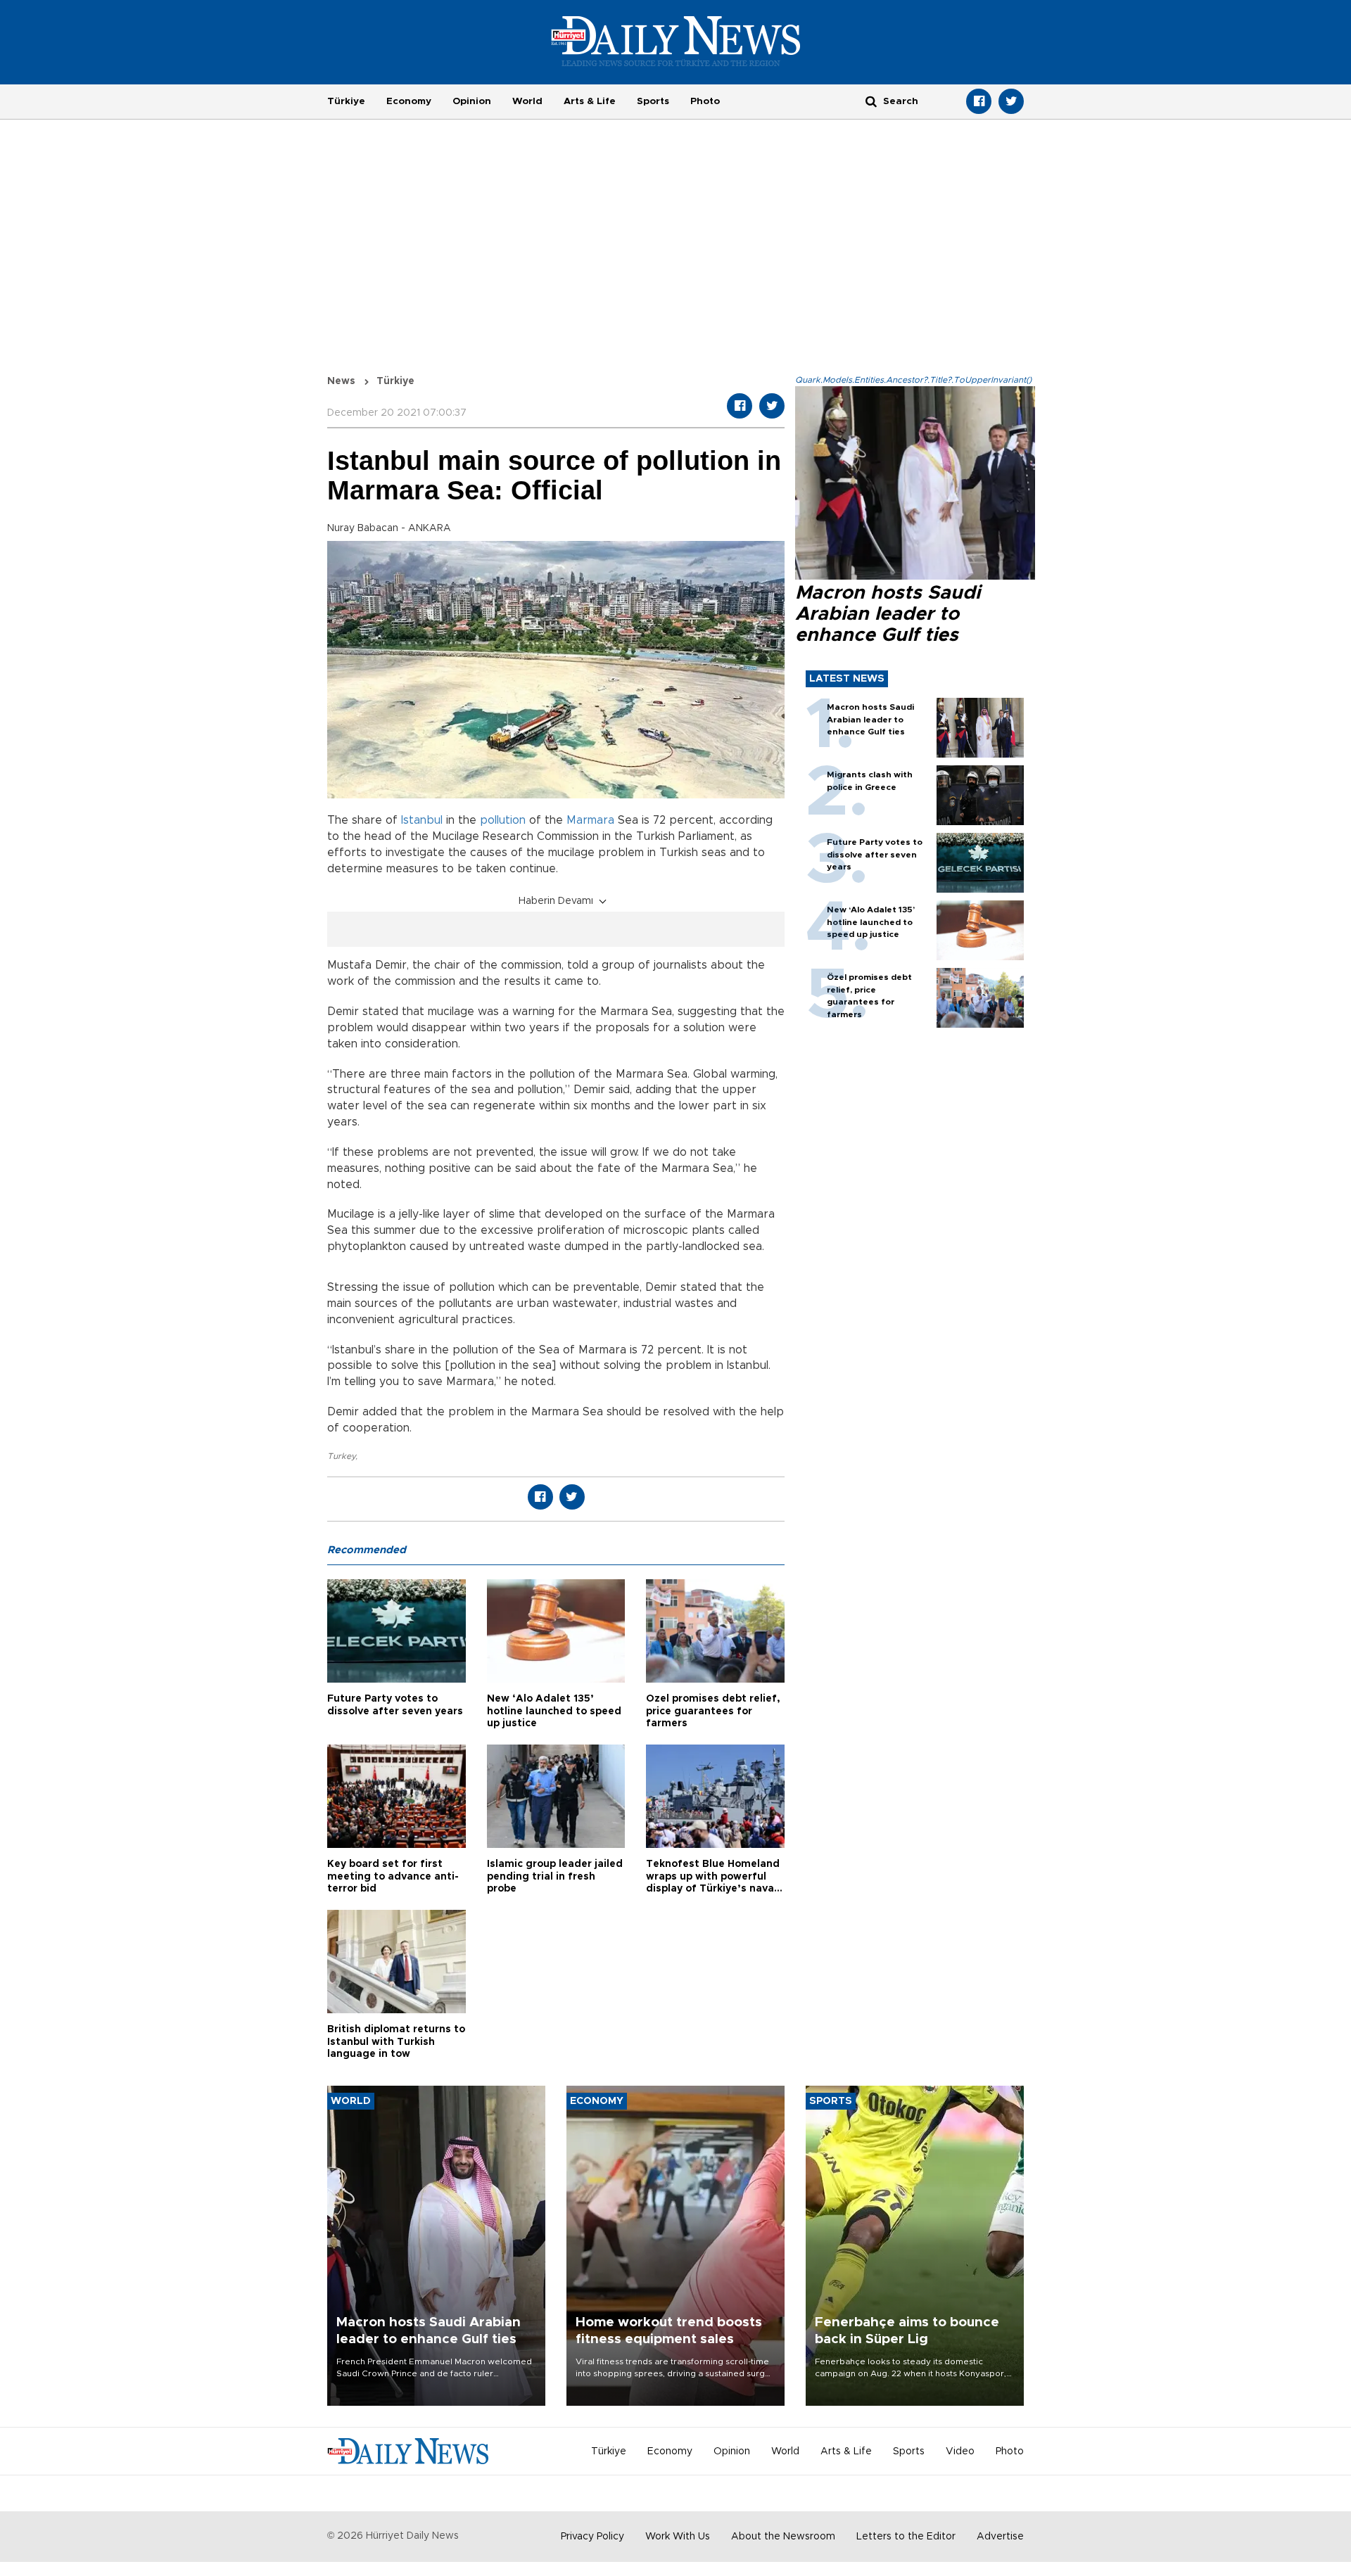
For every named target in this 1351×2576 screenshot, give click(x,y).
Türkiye (346, 101)
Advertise (1000, 2537)
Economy (409, 101)
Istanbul (422, 820)
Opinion (472, 101)
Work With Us (678, 2537)
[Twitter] (1011, 101)
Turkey (341, 1456)
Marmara (590, 820)
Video (960, 2451)
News (341, 381)
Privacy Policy (592, 2537)
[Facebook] (979, 101)
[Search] (871, 101)
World (527, 101)
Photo (705, 101)
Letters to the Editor (906, 2537)
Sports (653, 101)
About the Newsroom (783, 2537)
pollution (503, 820)
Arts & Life (590, 101)
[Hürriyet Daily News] (676, 41)
